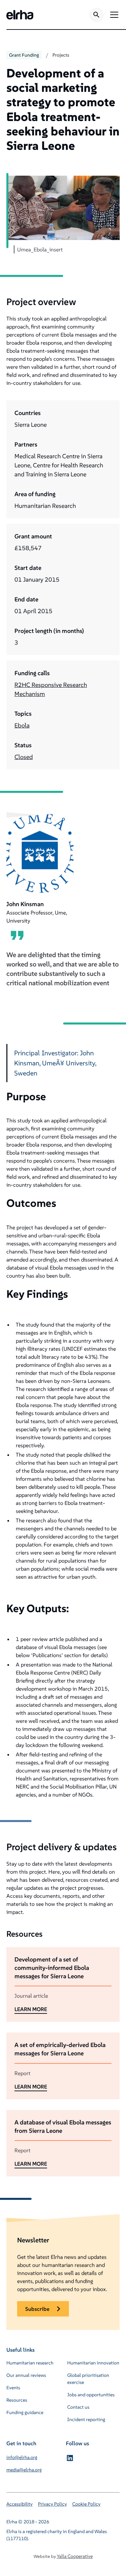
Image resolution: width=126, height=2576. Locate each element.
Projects (61, 55)
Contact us (78, 2407)
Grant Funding (24, 55)
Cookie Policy (86, 2504)
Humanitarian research (30, 2363)
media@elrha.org (24, 2470)
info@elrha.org (22, 2457)
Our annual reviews (26, 2375)
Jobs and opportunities (91, 2395)
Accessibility (19, 2504)
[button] (113, 15)
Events (13, 2388)
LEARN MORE (31, 2009)
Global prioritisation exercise (88, 2379)
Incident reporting (86, 2419)
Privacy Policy (52, 2504)
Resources (17, 2400)
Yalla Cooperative (75, 2556)
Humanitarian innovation (93, 2363)
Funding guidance (25, 2412)
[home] (20, 15)
